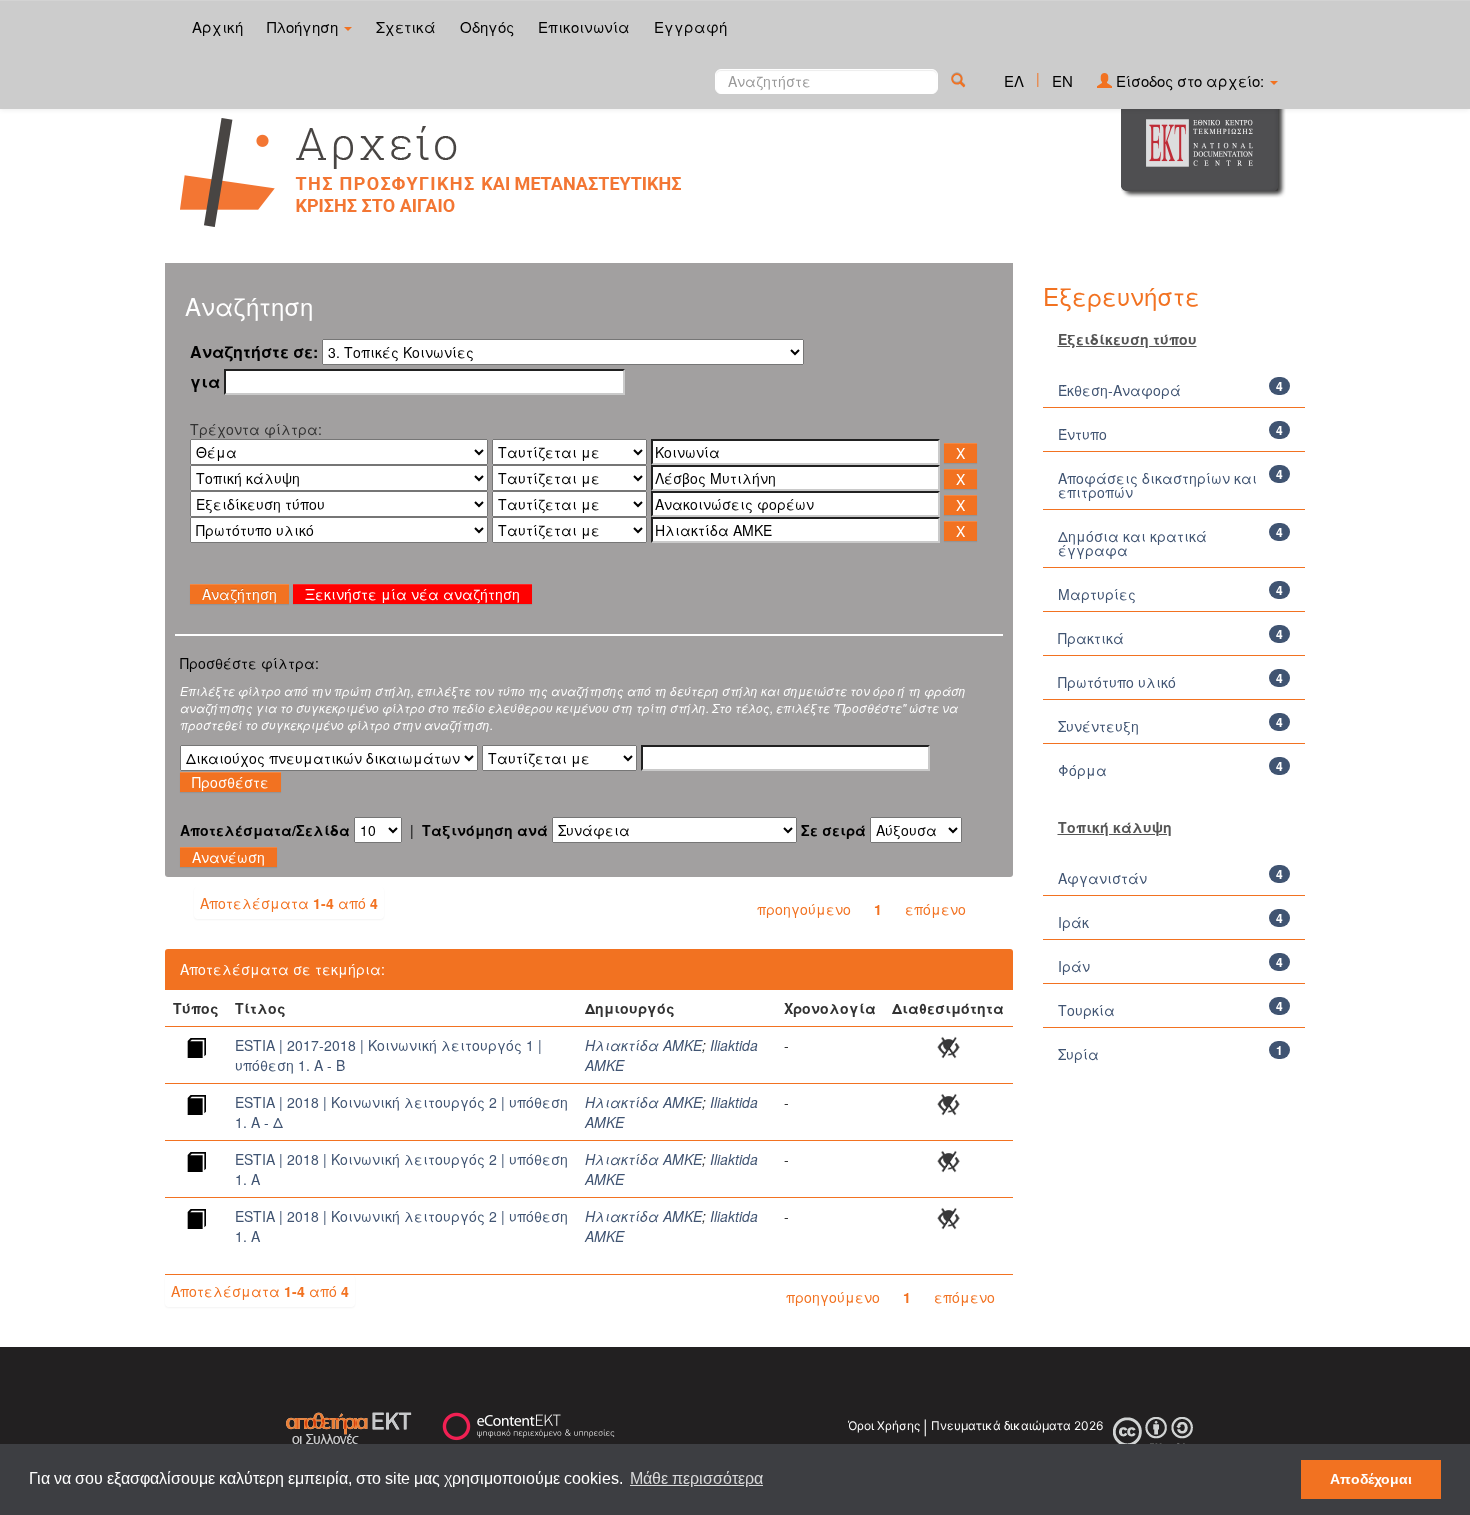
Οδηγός (487, 26)
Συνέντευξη (1098, 726)
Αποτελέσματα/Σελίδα (265, 830)
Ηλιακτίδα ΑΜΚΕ (643, 1045)
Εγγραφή (690, 26)
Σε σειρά (833, 830)
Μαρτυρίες (1097, 594)
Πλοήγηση (304, 26)
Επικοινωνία (584, 26)
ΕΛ (1014, 80)
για (205, 382)
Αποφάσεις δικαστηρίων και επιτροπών (1157, 485)
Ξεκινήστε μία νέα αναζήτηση (412, 594)
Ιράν (1074, 966)
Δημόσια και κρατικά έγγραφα (1132, 543)
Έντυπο (1082, 434)
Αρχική (217, 26)
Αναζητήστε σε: (254, 352)
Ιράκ (1073, 922)
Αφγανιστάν (1102, 878)
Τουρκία (1086, 1010)
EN (1062, 80)
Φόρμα (1082, 770)
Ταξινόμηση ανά (485, 830)
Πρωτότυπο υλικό (1117, 682)
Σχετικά (406, 26)
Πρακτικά (1091, 638)
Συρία (1078, 1054)
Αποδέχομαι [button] (1371, 1479)
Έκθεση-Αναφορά (1119, 390)
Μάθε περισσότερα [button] (696, 1478)
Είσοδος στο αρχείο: (1190, 80)
